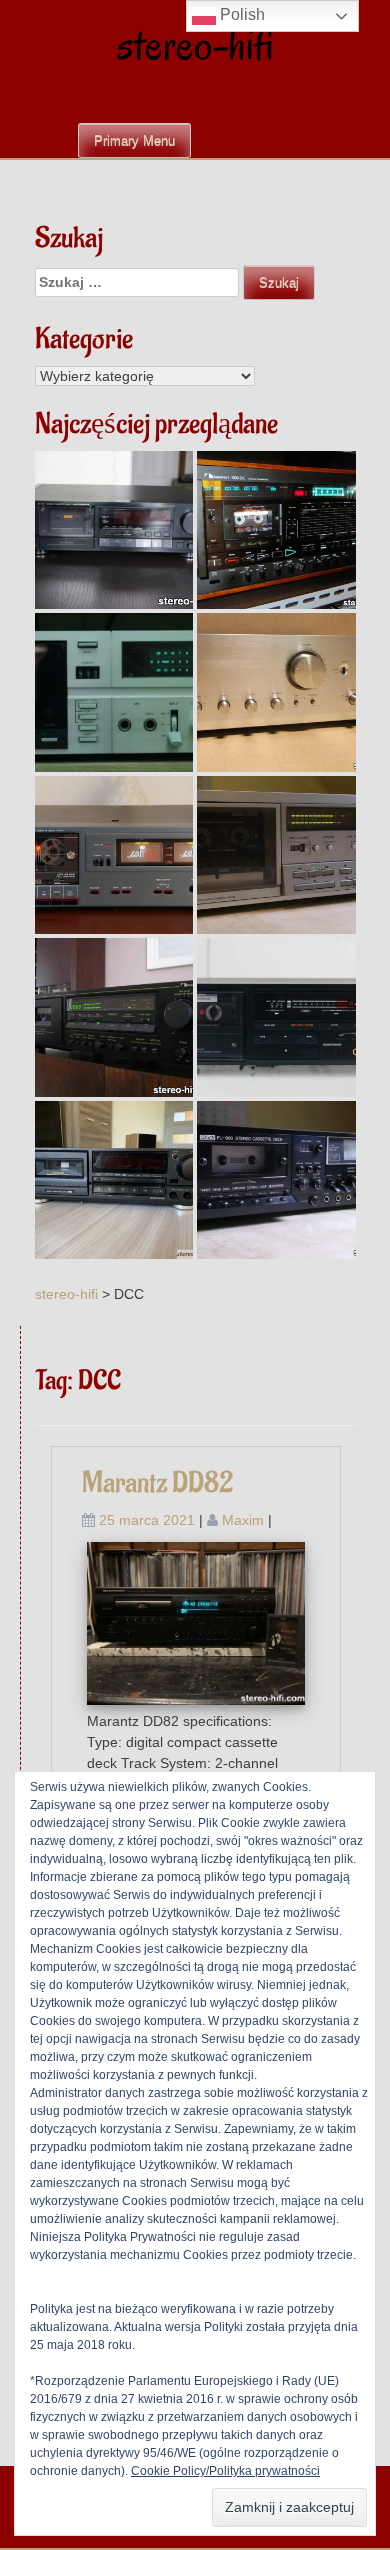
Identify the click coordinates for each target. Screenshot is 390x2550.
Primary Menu (134, 140)
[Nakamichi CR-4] (114, 1017)
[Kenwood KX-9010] (276, 1017)
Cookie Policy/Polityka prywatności (225, 2471)
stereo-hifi (195, 44)
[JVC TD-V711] (114, 530)
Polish (240, 14)
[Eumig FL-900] (276, 1180)
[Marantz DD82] (196, 1622)
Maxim (243, 1520)
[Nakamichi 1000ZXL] (276, 530)
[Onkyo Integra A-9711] (276, 692)
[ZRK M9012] (114, 855)
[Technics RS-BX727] (114, 1180)
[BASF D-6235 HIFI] (114, 692)
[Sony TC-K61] (276, 855)
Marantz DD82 (157, 1483)
